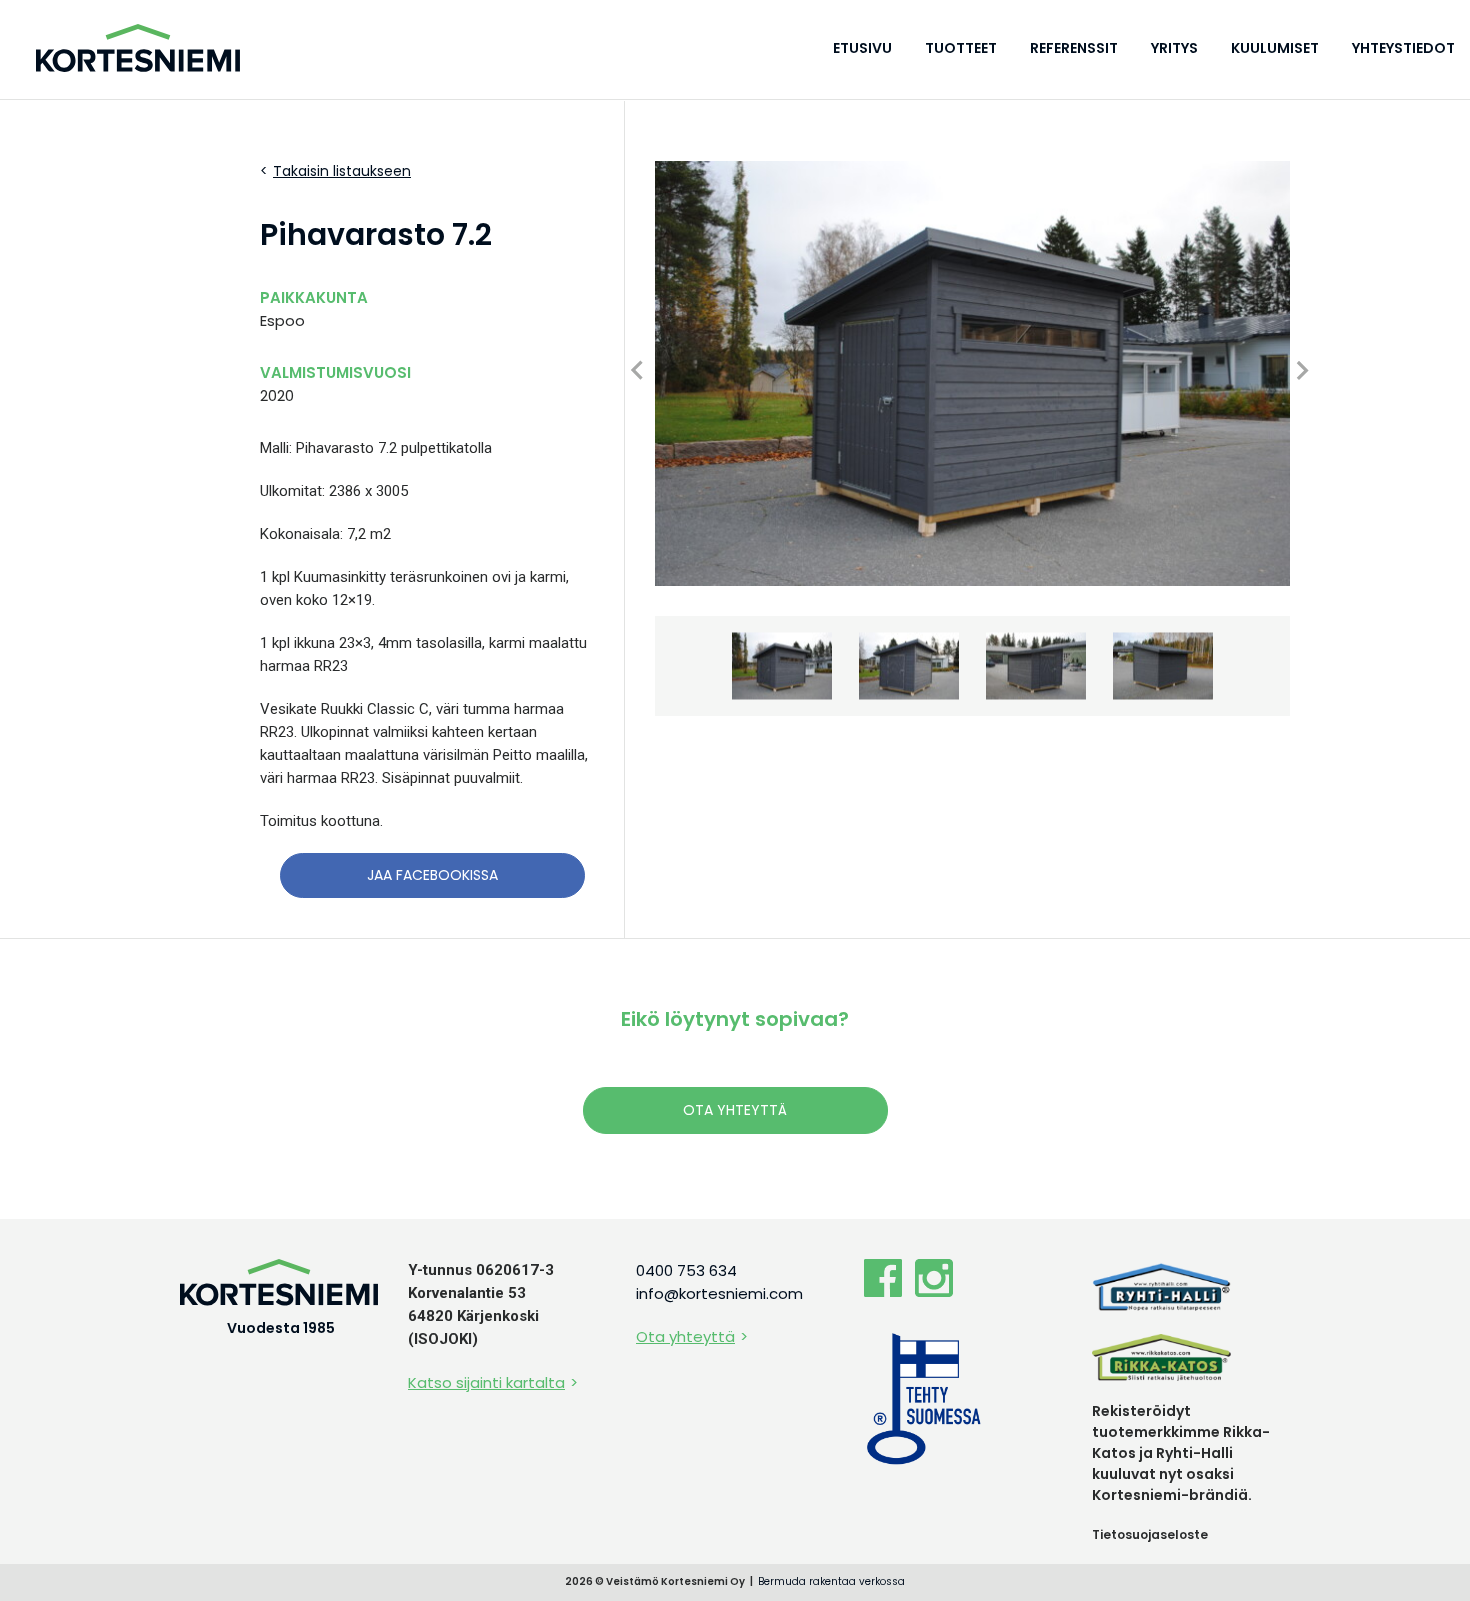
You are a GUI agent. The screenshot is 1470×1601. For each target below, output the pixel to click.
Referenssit (1074, 48)
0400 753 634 (686, 1270)
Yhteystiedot (1403, 48)
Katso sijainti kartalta (486, 1382)
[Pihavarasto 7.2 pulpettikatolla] (972, 373)
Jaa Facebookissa (432, 875)
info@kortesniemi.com (719, 1293)
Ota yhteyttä (735, 1110)
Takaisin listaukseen (342, 171)
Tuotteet (961, 48)
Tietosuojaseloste (1150, 1534)
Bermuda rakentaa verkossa (831, 1581)
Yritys (1174, 48)
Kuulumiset (1275, 48)
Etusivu (862, 48)
